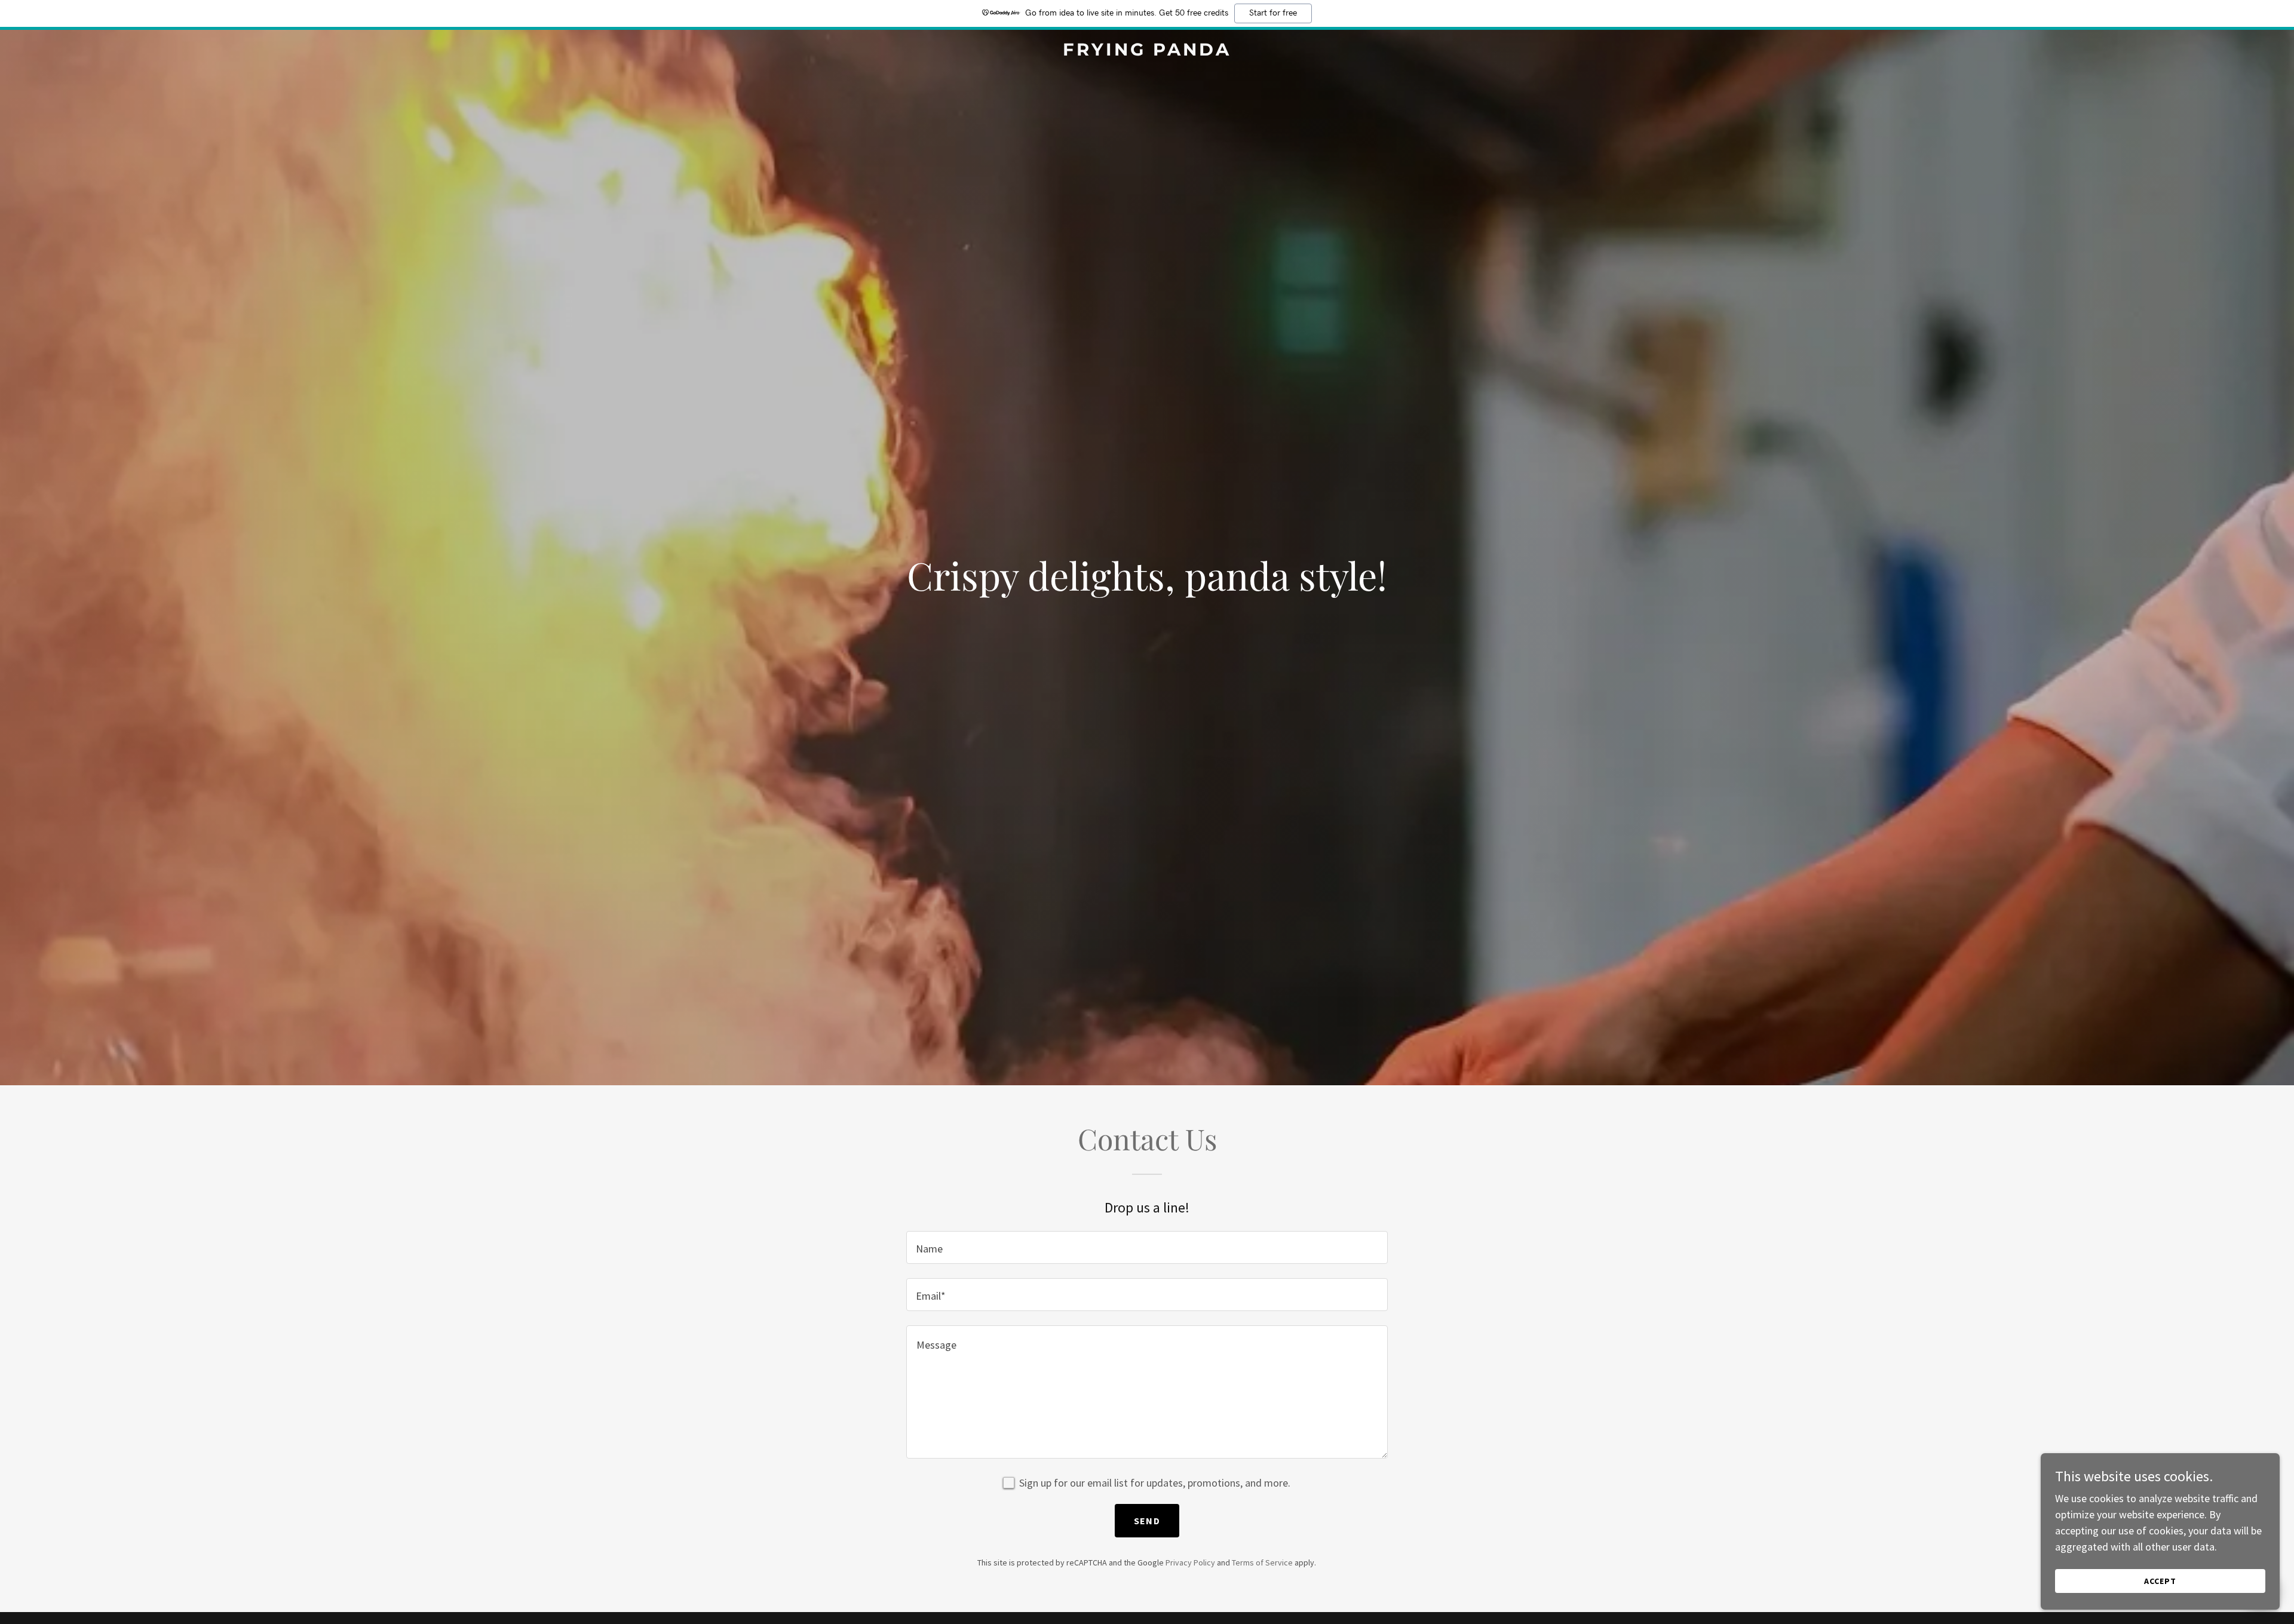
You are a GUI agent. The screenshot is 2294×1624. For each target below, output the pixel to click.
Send (1147, 1521)
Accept (2160, 1581)
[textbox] (1147, 1247)
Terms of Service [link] (1262, 1562)
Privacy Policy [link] (1190, 1562)
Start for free (1273, 13)
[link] (1147, 52)
